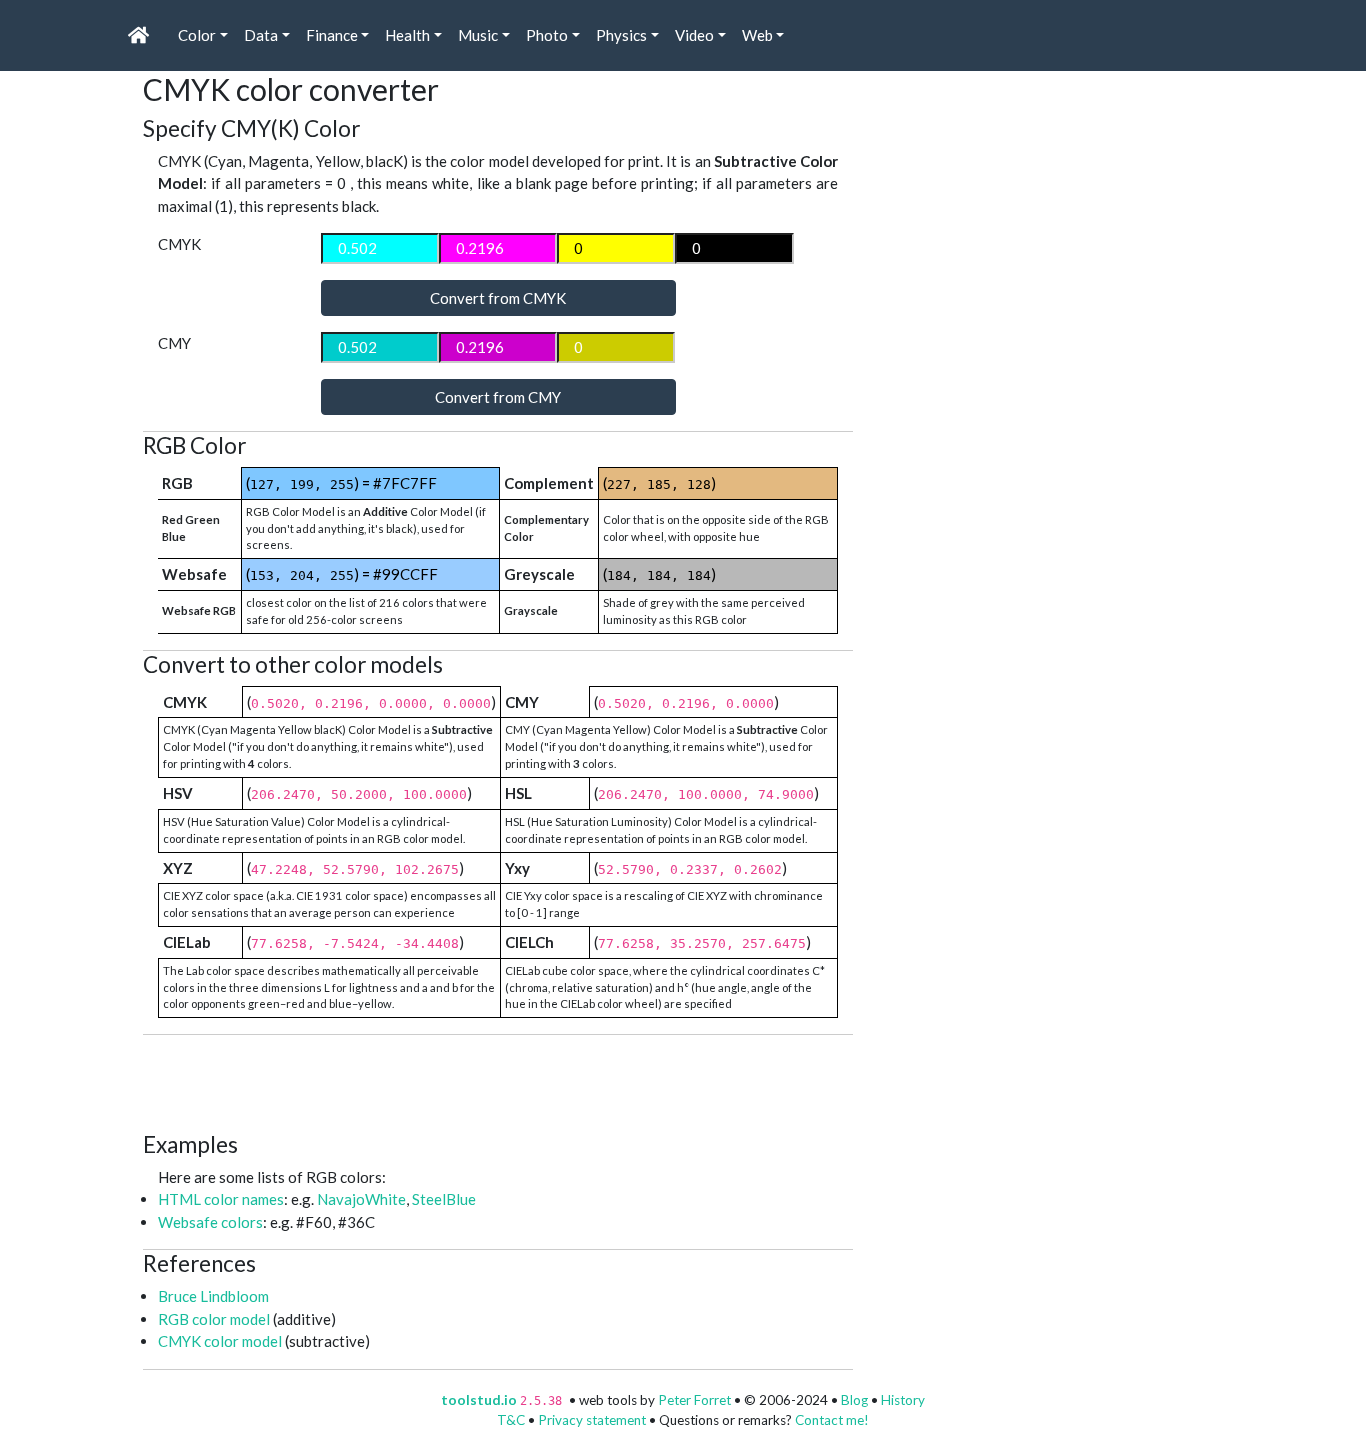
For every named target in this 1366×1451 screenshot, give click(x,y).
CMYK (179, 244)
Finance (332, 35)
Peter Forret (694, 1400)
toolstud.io (479, 1400)
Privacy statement (592, 1420)
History (903, 1400)
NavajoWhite (361, 1199)
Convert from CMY (498, 397)
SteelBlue (444, 1199)
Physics (621, 35)
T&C (511, 1420)
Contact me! (832, 1420)
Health (407, 35)
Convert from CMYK (498, 298)
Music (478, 35)
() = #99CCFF (342, 574)
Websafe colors (210, 1222)
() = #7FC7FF (341, 483)
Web (757, 35)
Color (197, 35)
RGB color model (214, 1319)
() (659, 483)
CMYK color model (220, 1341)
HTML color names (221, 1199)
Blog (854, 1400)
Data (261, 35)
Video (694, 35)
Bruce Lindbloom (213, 1296)
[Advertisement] (507, 1080)
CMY (174, 343)
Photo (547, 35)
